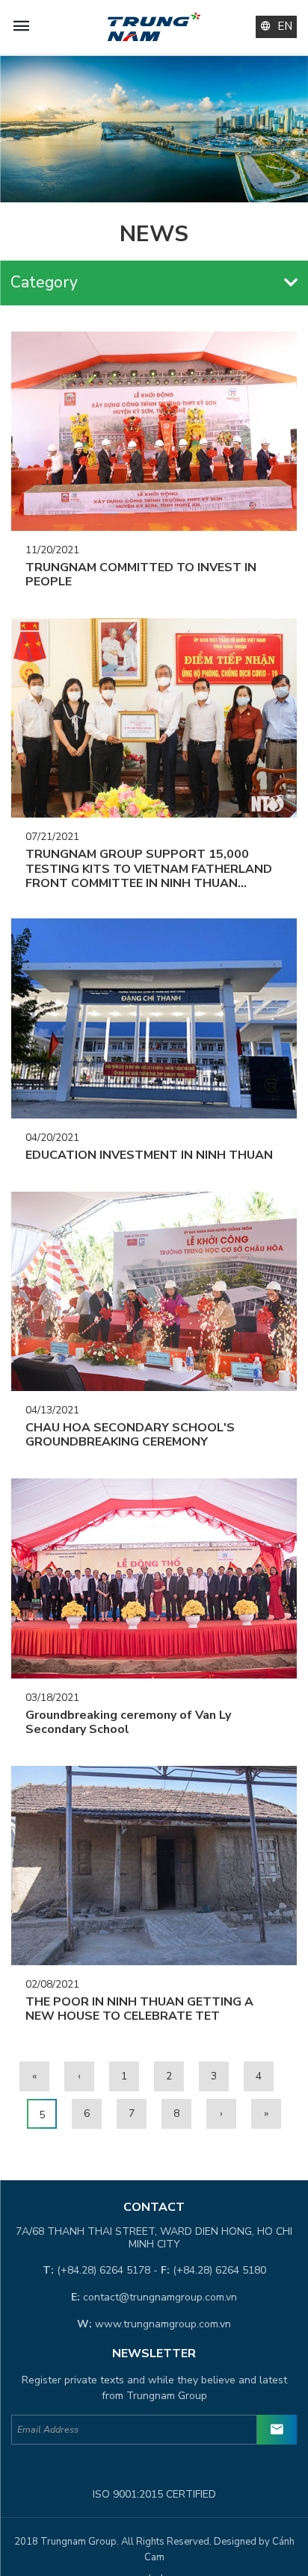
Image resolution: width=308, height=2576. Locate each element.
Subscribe (277, 2430)
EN (285, 26)
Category (44, 282)
